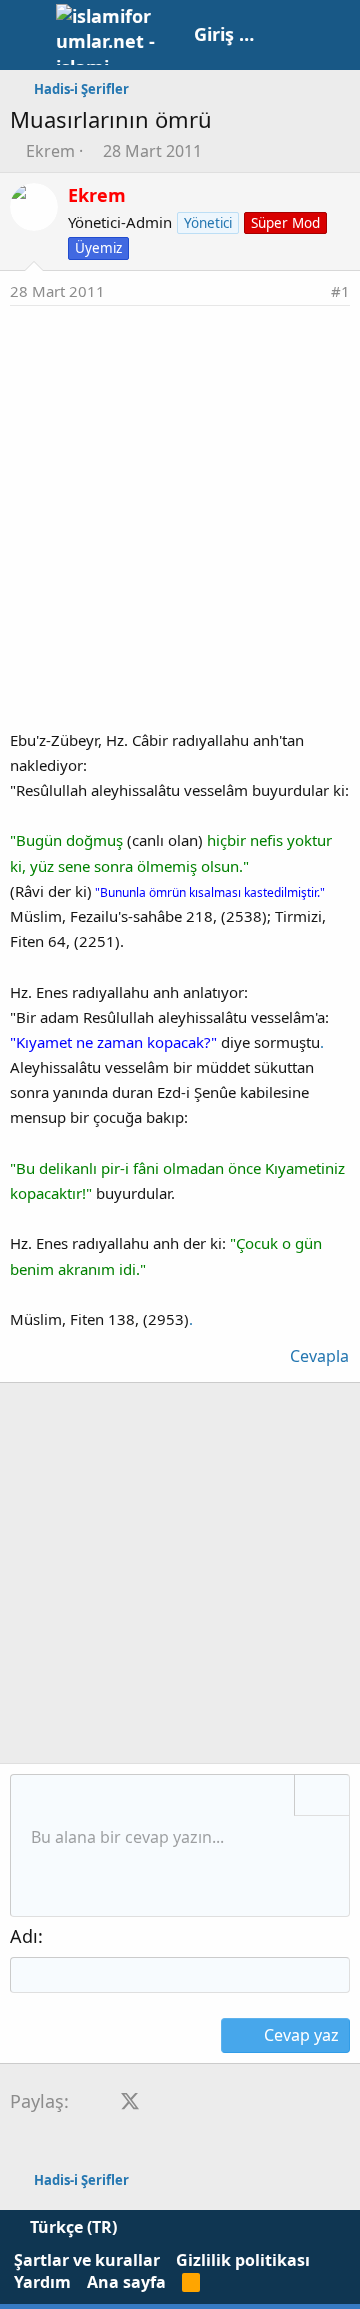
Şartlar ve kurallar (87, 2260)
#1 (340, 291)
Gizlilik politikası (243, 2260)
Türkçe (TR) (71, 2227)
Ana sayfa (126, 2282)
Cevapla (319, 1356)
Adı (24, 1936)
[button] (33, 1797)
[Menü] (27, 35)
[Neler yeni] (291, 35)
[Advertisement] (180, 496)
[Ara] (334, 35)
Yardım (42, 2282)
